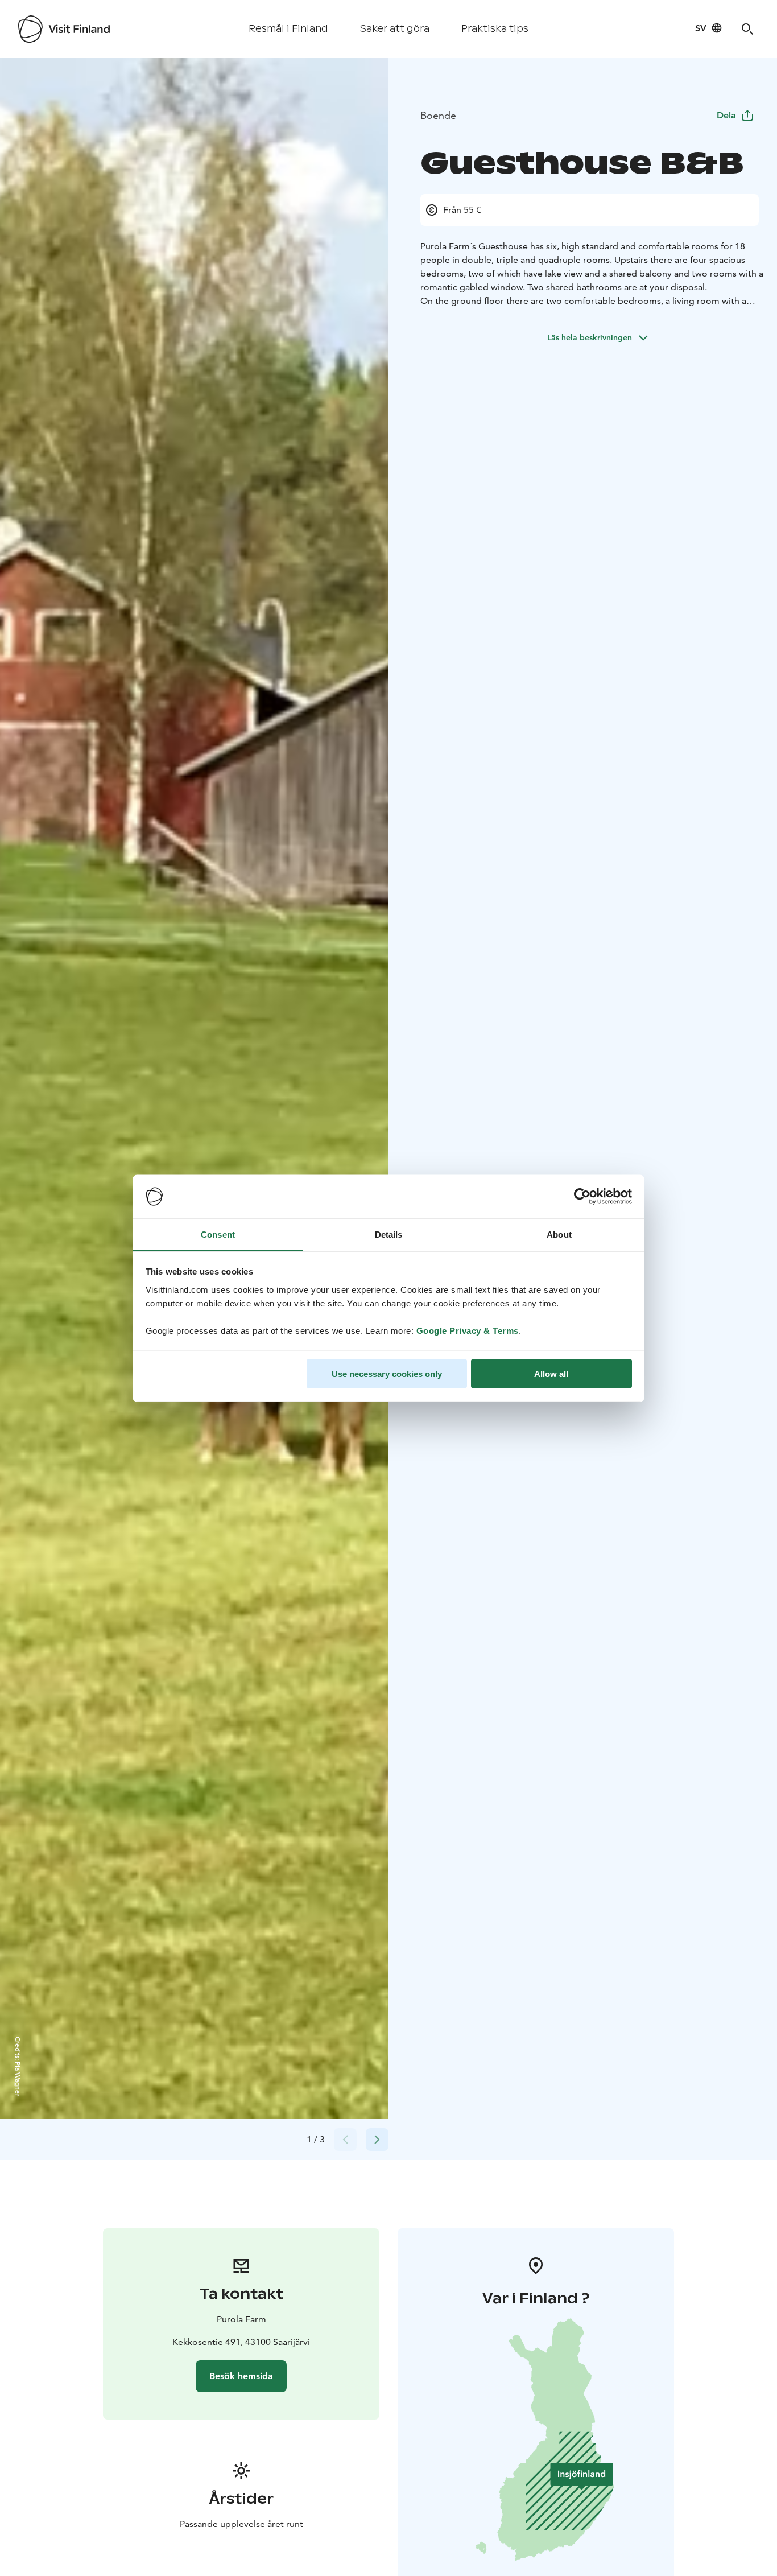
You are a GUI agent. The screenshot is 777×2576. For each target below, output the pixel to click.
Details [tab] (389, 1234)
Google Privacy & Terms (468, 1330)
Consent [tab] (218, 1234)
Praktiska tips (495, 29)
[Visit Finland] (64, 29)
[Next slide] (377, 2140)
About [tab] (559, 1234)
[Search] (747, 29)
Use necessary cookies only (387, 1373)
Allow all (551, 1373)
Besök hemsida (241, 2376)
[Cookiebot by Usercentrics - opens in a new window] (582, 1197)
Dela (726, 115)
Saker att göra (395, 29)
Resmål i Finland (288, 29)
